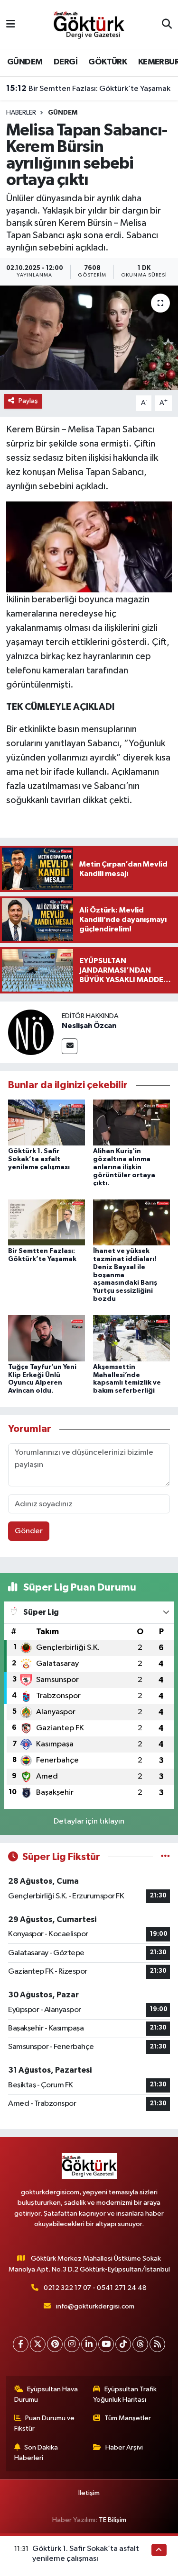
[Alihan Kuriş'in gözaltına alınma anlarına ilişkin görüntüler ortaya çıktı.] (131, 1123)
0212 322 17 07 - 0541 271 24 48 (95, 2288)
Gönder (29, 1531)
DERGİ (66, 62)
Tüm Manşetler (128, 2418)
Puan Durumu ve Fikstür (45, 2423)
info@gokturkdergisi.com (95, 2306)
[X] (38, 2344)
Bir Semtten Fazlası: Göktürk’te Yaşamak (88, 89)
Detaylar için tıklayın (89, 1821)
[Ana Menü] (11, 25)
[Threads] (140, 2344)
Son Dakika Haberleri (36, 2453)
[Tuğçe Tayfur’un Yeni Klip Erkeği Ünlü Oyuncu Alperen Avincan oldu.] (47, 1338)
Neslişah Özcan (89, 1026)
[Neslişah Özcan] (31, 1032)
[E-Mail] (70, 1046)
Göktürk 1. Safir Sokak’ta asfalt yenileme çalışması (39, 1159)
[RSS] (157, 2344)
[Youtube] (106, 2344)
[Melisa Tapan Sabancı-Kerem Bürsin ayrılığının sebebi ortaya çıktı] (89, 338)
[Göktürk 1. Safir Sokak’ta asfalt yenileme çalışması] (47, 1123)
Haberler (21, 113)
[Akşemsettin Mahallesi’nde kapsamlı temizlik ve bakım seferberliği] (131, 1338)
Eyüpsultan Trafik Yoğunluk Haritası (125, 2394)
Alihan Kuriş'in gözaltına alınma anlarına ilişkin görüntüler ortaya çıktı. (124, 1167)
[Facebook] (21, 2344)
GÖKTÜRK (108, 62)
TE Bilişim (112, 2520)
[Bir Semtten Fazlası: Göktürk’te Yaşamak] (47, 1222)
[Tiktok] (123, 2344)
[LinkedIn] (89, 2344)
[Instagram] (72, 2344)
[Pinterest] (55, 2344)
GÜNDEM (25, 62)
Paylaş (28, 401)
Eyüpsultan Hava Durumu (46, 2394)
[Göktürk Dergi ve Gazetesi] (89, 24)
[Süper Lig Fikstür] (165, 1857)
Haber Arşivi (124, 2447)
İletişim (89, 2493)
